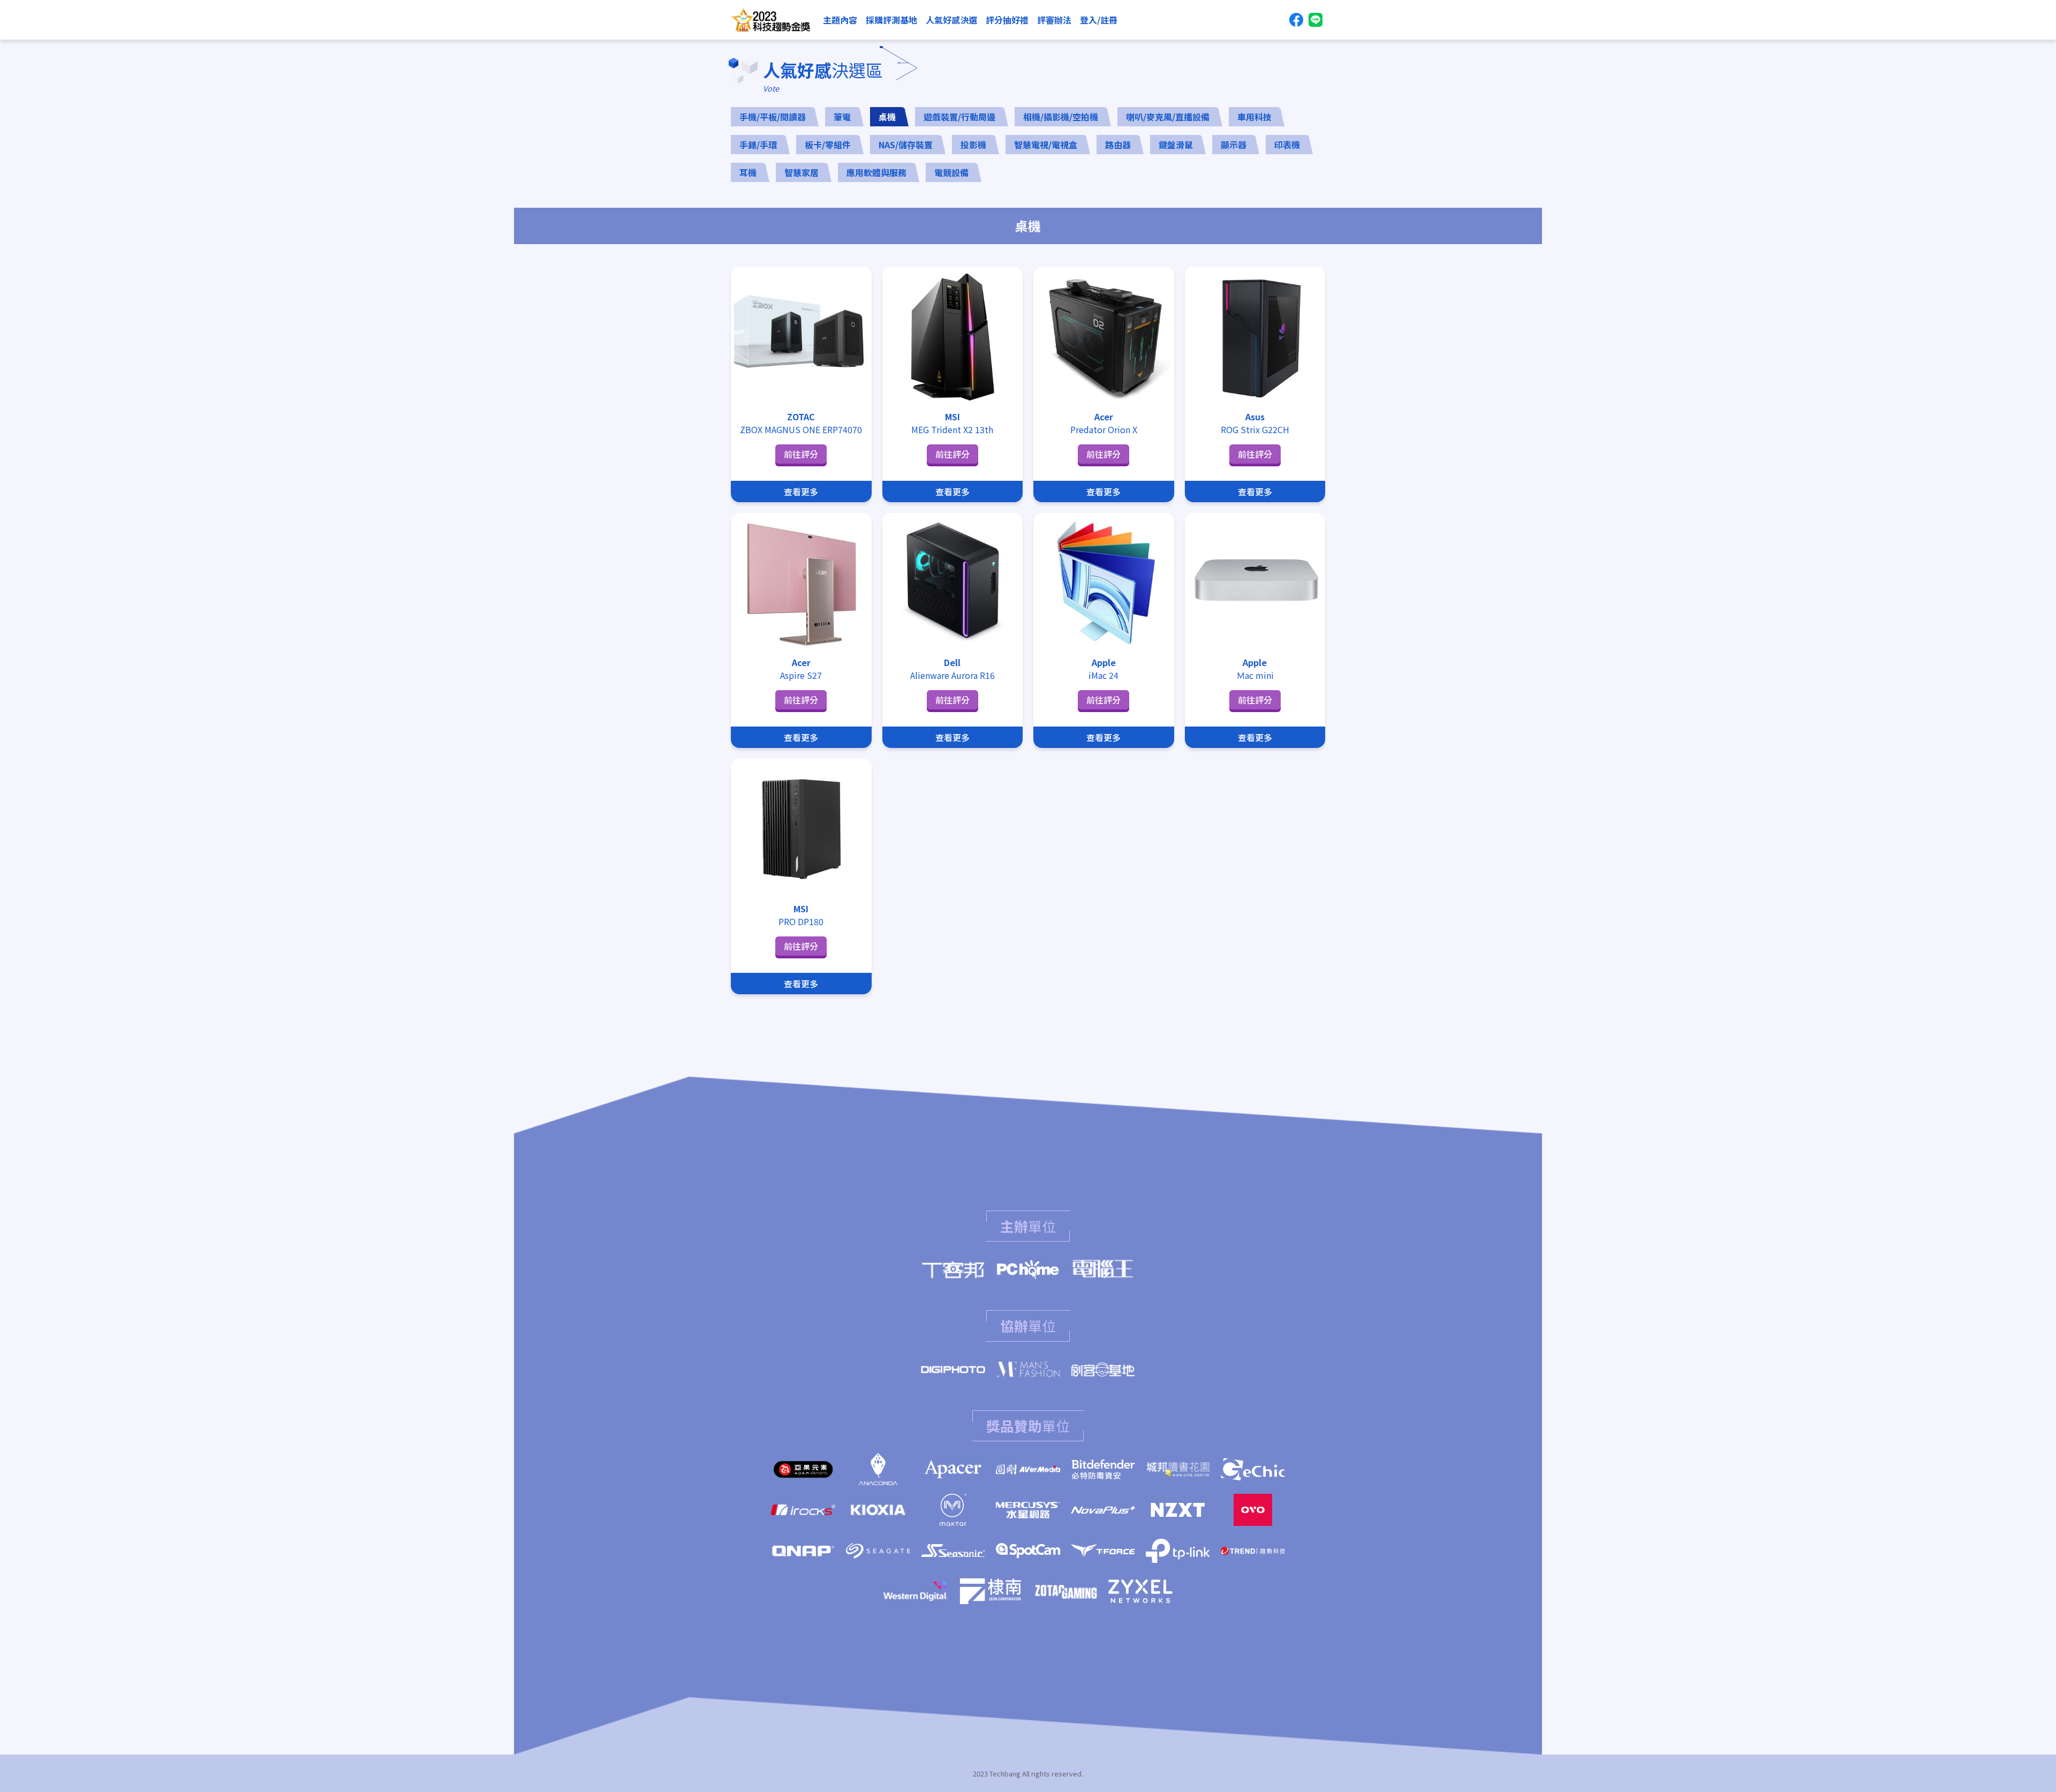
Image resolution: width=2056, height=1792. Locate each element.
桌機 (887, 117)
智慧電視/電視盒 (1046, 145)
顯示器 (1234, 145)
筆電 (842, 117)
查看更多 (801, 492)
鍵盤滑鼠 (1176, 145)
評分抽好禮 (1007, 20)
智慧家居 (802, 172)
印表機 (1287, 145)
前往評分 (801, 454)
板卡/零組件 (828, 145)
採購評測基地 (891, 20)
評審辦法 (1054, 20)
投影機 (973, 145)
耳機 (748, 172)
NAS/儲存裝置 (906, 145)
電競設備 (951, 172)
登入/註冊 (1099, 20)
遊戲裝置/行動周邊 (959, 117)
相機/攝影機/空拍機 (1061, 117)
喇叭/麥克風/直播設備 (1168, 117)
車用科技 (1254, 117)
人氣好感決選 (951, 20)
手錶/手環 (758, 145)
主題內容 (840, 20)
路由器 (1118, 145)
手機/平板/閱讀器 (773, 117)
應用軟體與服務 (876, 172)
